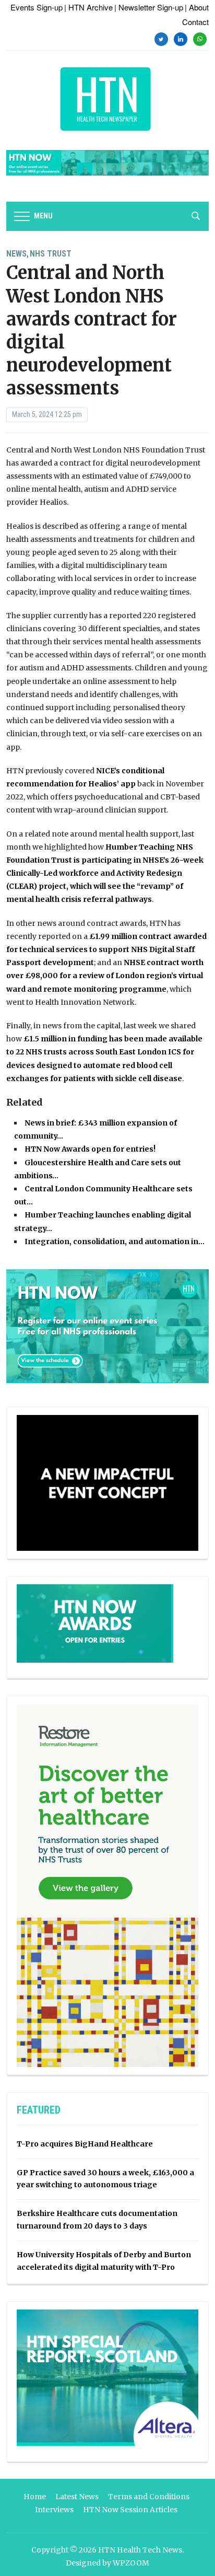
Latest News (77, 2497)
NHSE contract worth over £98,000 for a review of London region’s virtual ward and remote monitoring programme (105, 976)
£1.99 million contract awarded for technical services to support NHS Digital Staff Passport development (106, 949)
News (16, 254)
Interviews (54, 2510)
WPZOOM (131, 2563)
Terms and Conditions (149, 2497)
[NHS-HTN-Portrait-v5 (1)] (107, 1885)
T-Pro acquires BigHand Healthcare (85, 2144)
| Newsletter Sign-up (149, 7)
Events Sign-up (37, 7)
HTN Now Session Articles (130, 2510)
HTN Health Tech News (140, 2550)
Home (35, 2497)
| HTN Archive (88, 7)
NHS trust (51, 254)
